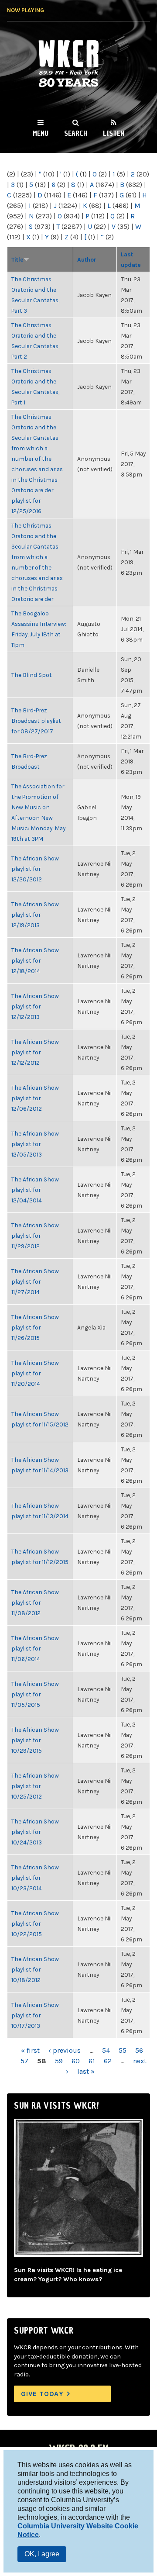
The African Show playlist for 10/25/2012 (35, 1786)
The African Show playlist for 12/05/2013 (35, 1144)
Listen (114, 133)
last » (86, 2071)
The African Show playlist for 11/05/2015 (35, 1694)
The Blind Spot (32, 675)
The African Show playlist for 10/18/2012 (35, 1969)
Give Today (42, 2394)
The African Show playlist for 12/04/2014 (35, 1190)
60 (76, 2061)
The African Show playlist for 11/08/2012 (35, 1602)
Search (76, 133)
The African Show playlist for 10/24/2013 (35, 1832)
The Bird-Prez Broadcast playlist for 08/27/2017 (36, 721)
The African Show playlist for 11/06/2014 (35, 1648)
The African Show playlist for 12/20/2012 (35, 869)
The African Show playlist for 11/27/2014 (35, 1281)
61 (92, 2061)
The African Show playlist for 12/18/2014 (35, 960)
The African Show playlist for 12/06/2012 (35, 1098)
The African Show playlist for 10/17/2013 (35, 2015)
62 (108, 2061)
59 (59, 2061)
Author (87, 259)
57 (24, 2061)
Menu (41, 133)
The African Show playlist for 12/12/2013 (35, 1006)
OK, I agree (42, 2554)
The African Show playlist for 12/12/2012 (35, 1052)
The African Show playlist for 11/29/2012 (35, 1236)
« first (30, 2050)
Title (17, 259)
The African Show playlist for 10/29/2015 (35, 1740)
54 (106, 2050)
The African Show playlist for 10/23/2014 (35, 1878)
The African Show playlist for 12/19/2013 (35, 915)
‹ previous (65, 2050)
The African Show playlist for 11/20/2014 (35, 1373)
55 (123, 2050)
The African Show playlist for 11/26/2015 (35, 1327)
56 (139, 2050)
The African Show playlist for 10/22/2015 (35, 1923)
